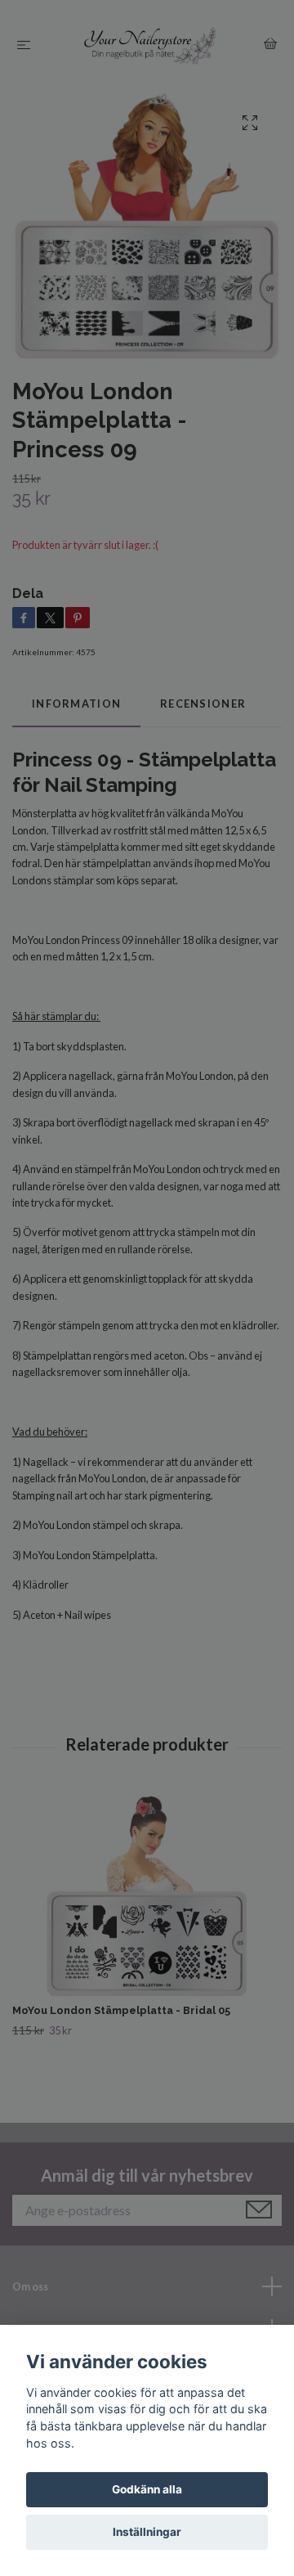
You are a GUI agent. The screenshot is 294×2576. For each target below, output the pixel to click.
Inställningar (147, 2532)
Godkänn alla (147, 2489)
